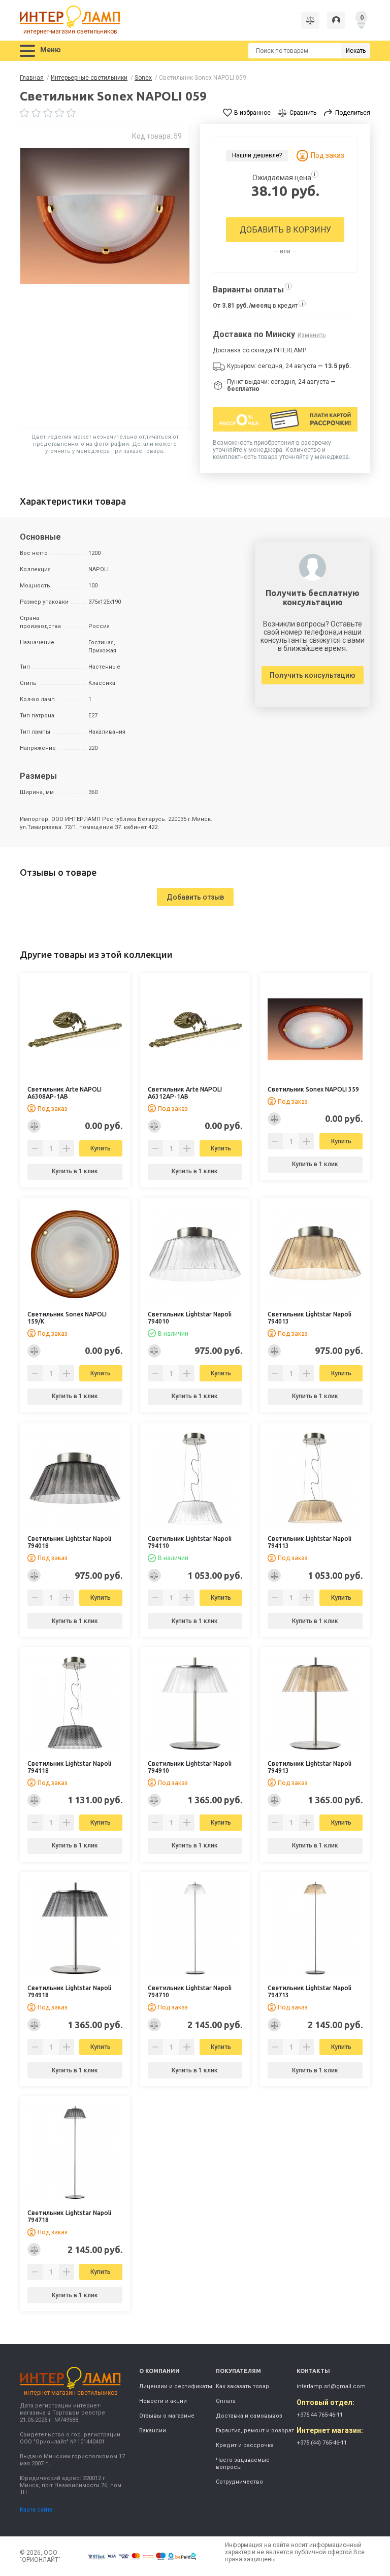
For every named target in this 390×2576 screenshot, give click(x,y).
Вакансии (153, 2431)
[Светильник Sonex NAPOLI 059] (105, 276)
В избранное (252, 113)
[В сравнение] (34, 1126)
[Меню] (27, 51)
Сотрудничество (239, 2482)
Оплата (226, 2401)
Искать (356, 51)
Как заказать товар (242, 2386)
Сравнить (303, 113)
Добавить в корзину (285, 230)
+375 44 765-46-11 (320, 2415)
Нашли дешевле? (257, 155)
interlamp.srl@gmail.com (331, 2386)
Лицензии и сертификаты (176, 2386)
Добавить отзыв (195, 897)
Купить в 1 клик (75, 1171)
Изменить (312, 335)
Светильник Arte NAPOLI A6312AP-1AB (185, 1093)
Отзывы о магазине (167, 2416)
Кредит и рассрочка (245, 2445)
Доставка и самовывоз (249, 2416)
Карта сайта (36, 2510)
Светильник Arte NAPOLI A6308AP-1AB (64, 1093)
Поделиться (353, 113)
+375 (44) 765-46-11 (322, 2443)
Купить (101, 1148)
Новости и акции (163, 2401)
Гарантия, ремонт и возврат (255, 2431)
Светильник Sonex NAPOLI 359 (313, 1089)
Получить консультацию (313, 675)
